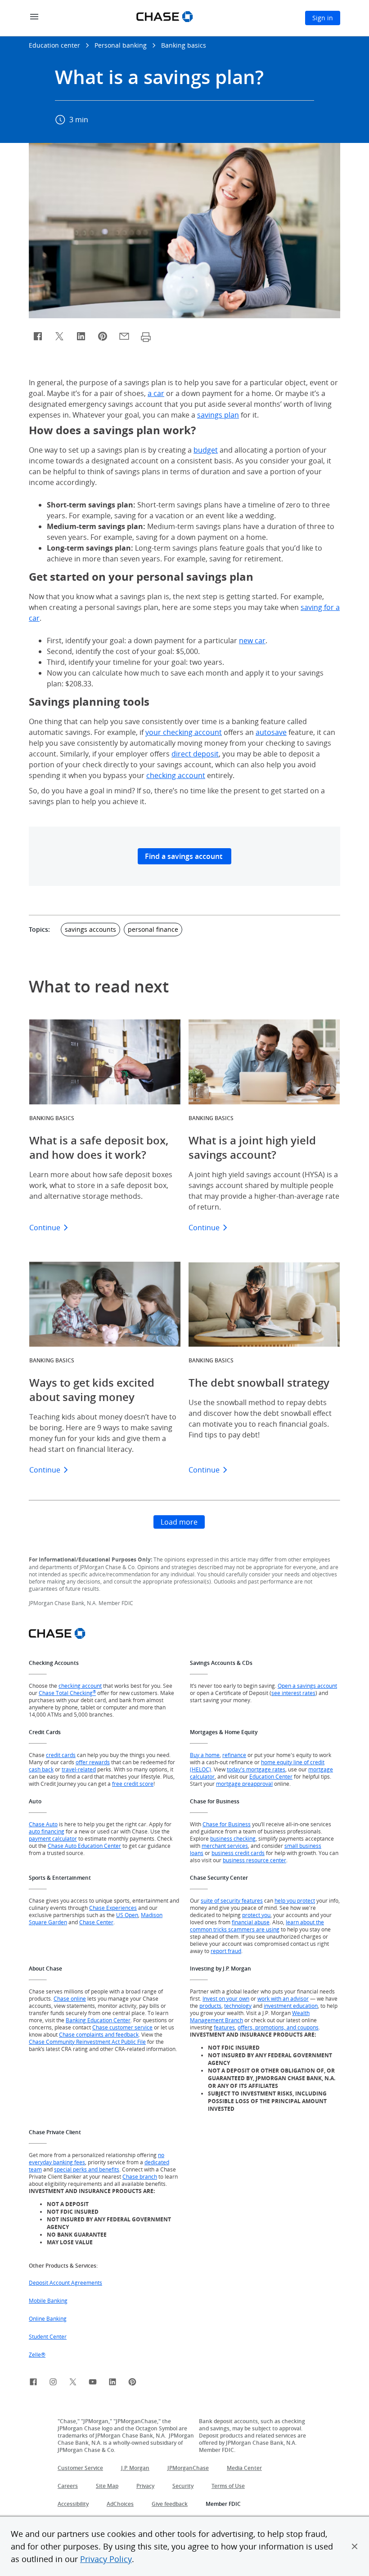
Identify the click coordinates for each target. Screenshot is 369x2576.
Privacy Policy (106, 2559)
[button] (355, 2546)
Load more (179, 1522)
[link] (33, 2383)
